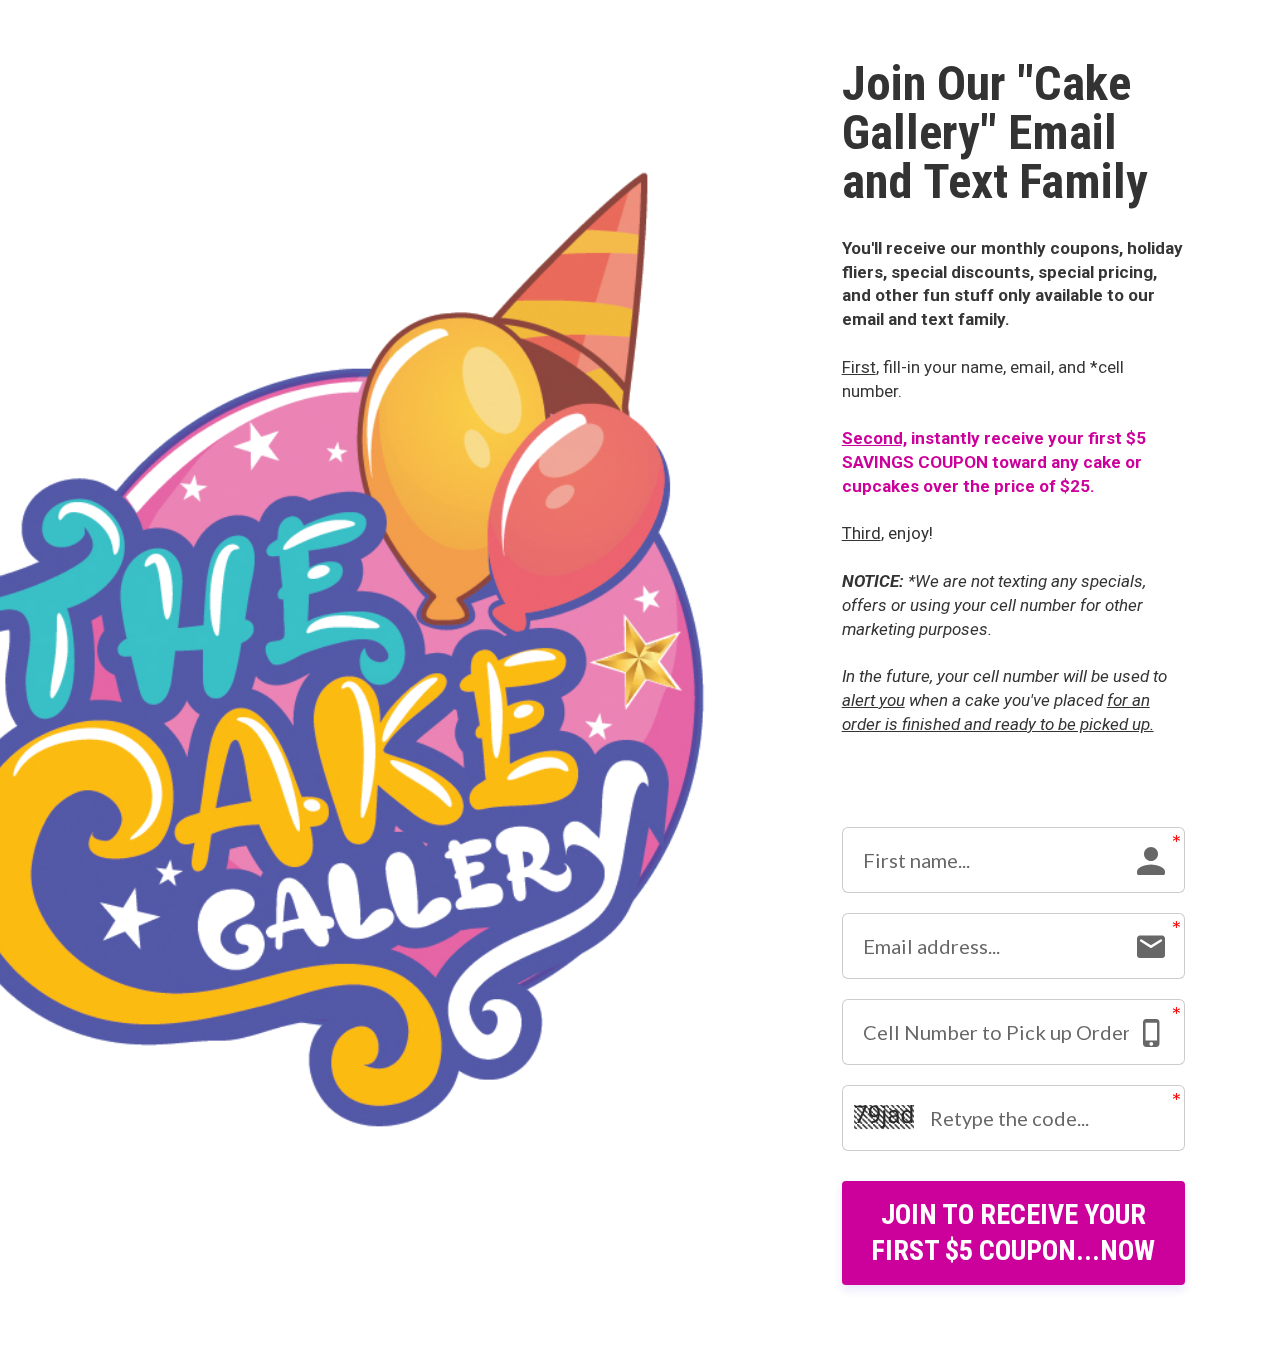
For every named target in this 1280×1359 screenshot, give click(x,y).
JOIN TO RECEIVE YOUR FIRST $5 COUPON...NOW (1013, 1232)
